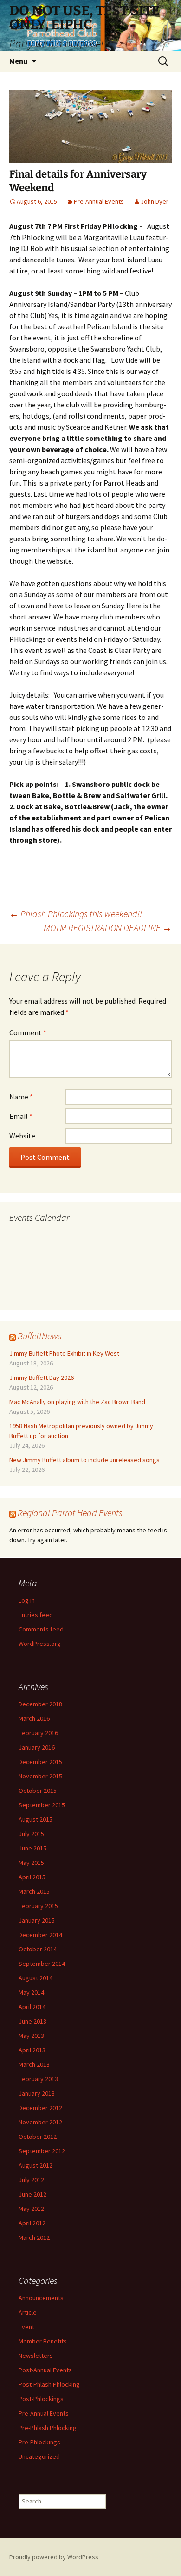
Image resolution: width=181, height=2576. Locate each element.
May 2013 (31, 2036)
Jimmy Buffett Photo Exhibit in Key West (64, 1353)
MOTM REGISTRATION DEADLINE (108, 928)
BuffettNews (40, 1336)
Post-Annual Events (45, 2370)
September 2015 (42, 1805)
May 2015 (31, 1863)
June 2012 (32, 2194)
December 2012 (40, 2108)
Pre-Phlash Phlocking (48, 2428)
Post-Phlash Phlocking (49, 2384)
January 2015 (37, 1920)
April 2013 (32, 2050)
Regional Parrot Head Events (70, 1513)
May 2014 (31, 1992)
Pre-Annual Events (99, 201)
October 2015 (38, 1791)
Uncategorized (39, 2456)
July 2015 (31, 1834)
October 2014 (38, 1949)
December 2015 (40, 1762)
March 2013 (34, 2064)
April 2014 (32, 2007)
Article (28, 2312)
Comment (28, 1032)
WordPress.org (40, 1644)
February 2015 (38, 1906)
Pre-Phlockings (39, 2442)
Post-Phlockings (41, 2399)
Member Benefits (43, 2341)
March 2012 (34, 2237)
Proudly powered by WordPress (54, 2557)
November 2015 (40, 1776)
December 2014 (40, 1935)
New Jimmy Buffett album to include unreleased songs (84, 1460)
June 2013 (32, 2021)
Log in (27, 1600)
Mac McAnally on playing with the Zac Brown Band (77, 1402)
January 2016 (37, 1747)
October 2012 (38, 2137)
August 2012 (36, 2165)
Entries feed (36, 1615)
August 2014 (36, 1978)
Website (22, 1136)
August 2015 (36, 1819)
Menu (18, 61)
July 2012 (31, 2180)
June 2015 (32, 1848)
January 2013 (37, 2093)
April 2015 (32, 1877)
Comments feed (41, 1629)
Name (21, 1097)
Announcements (41, 2298)
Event (26, 2327)
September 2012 (42, 2151)
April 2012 (32, 2223)
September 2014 (42, 1964)
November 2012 (40, 2122)
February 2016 (38, 1733)
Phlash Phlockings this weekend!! (76, 914)
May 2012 (31, 2209)
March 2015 (34, 1891)
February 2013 (38, 2079)
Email (21, 1116)
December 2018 (40, 1704)
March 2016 (34, 1718)
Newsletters (36, 2356)
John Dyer (155, 201)
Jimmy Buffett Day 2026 (42, 1378)
